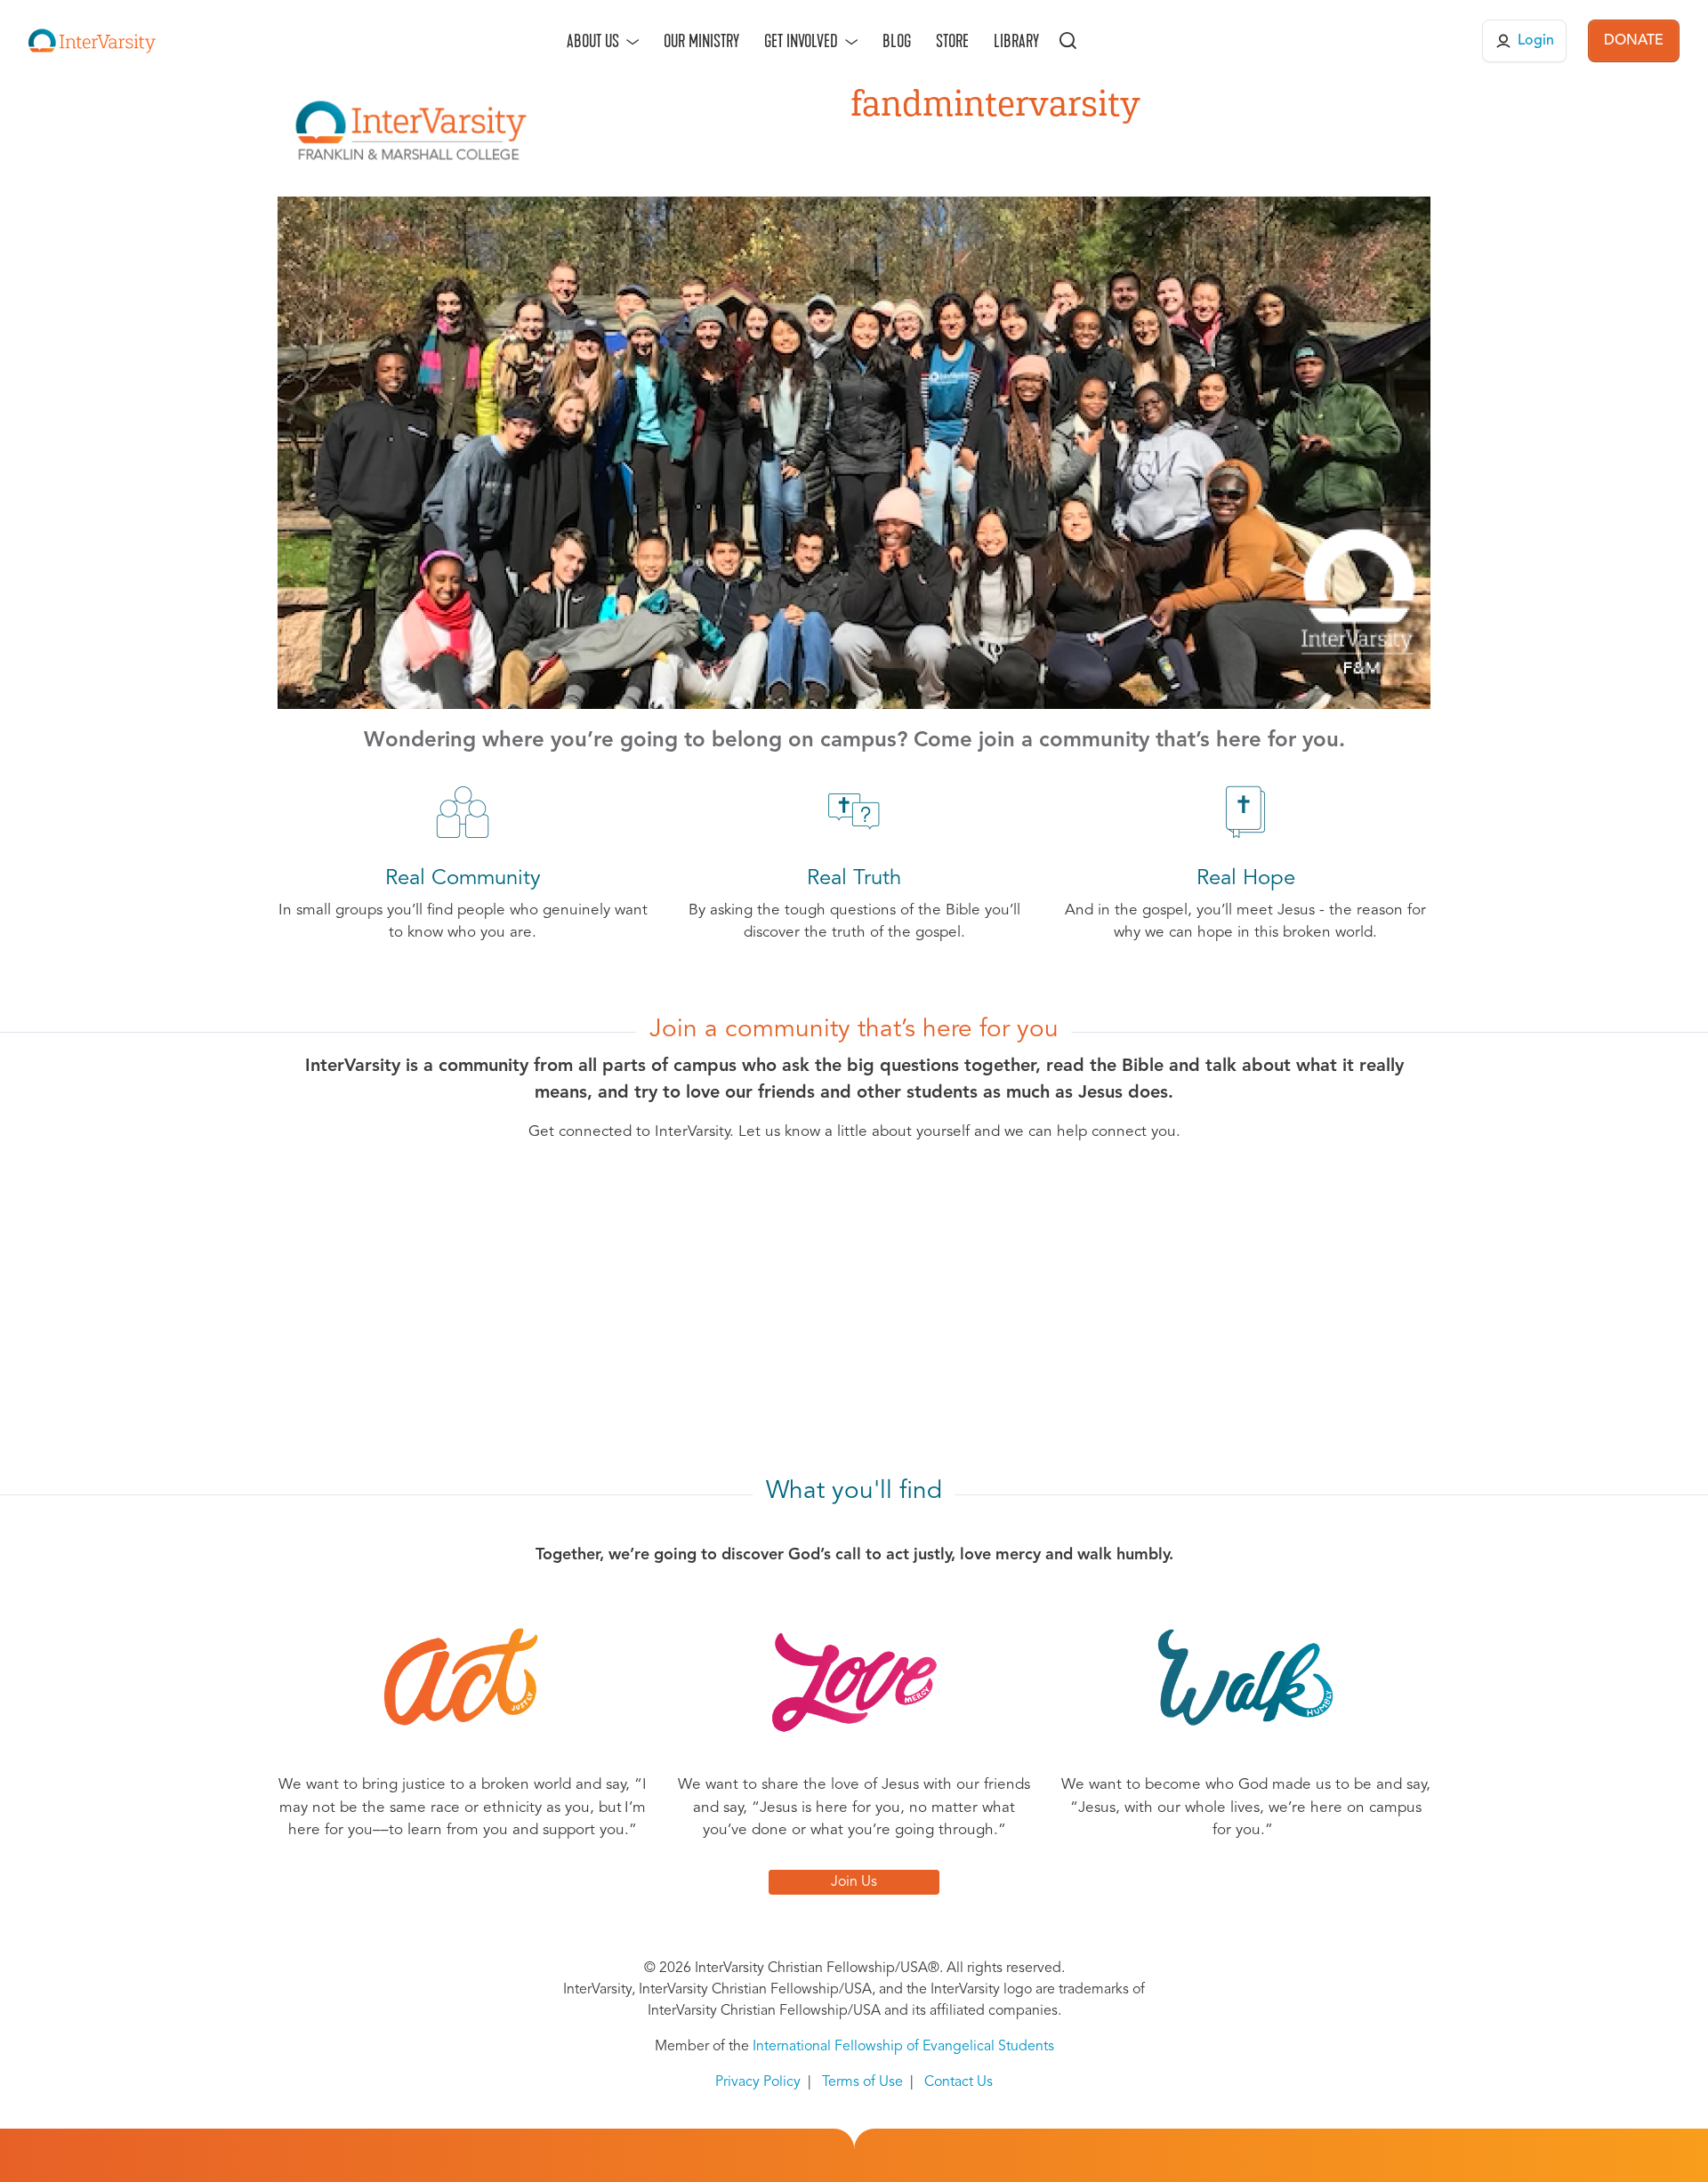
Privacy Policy (758, 2082)
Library (1016, 41)
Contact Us (959, 2082)
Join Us (854, 1882)
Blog (897, 41)
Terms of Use (862, 2082)
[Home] (92, 41)
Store (952, 41)
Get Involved (801, 41)
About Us (593, 41)
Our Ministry (701, 41)
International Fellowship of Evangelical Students (903, 2047)
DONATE (1634, 41)
